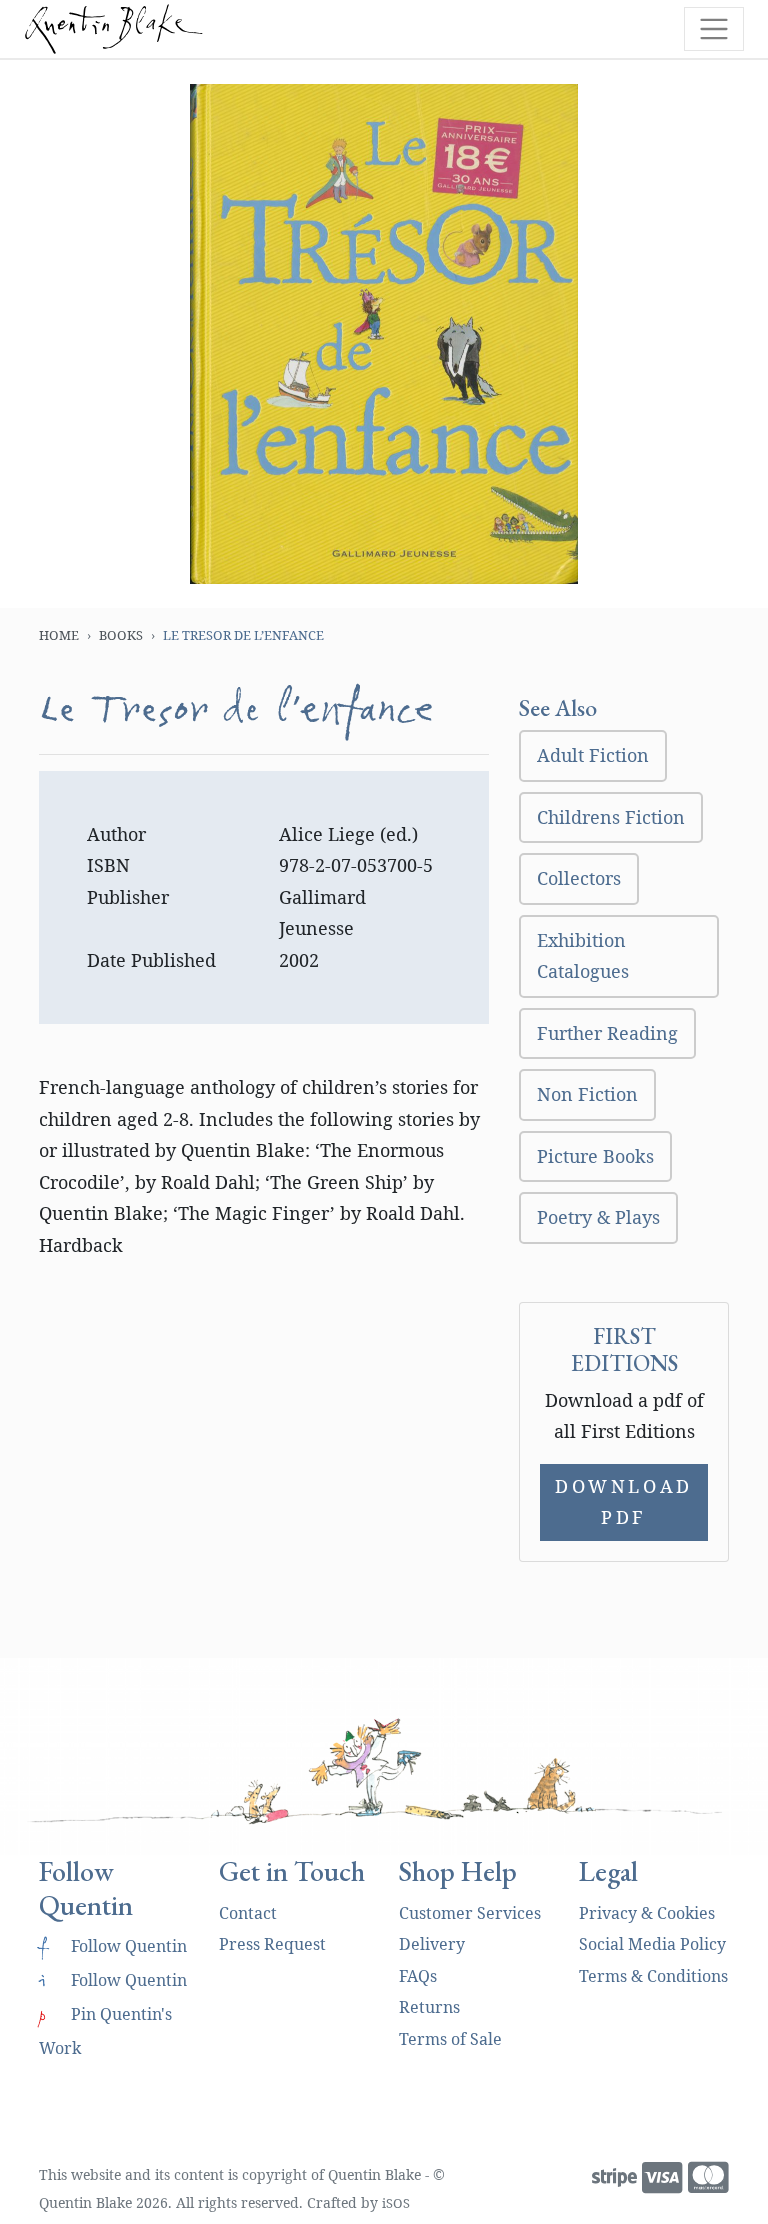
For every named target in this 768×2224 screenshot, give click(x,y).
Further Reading (607, 1033)
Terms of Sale (450, 2039)
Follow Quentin (113, 1946)
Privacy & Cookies (647, 1913)
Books (121, 635)
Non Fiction (587, 1094)
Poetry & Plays (598, 1217)
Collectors (579, 878)
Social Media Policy (652, 1944)
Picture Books (595, 1156)
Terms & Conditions (653, 1976)
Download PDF (624, 1502)
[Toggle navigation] (714, 29)
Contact (248, 1913)
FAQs (418, 1976)
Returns (429, 2007)
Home (59, 635)
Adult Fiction (593, 755)
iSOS (396, 2203)
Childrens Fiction (611, 817)
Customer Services (470, 1913)
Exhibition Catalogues (583, 956)
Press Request (272, 1944)
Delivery (432, 1944)
